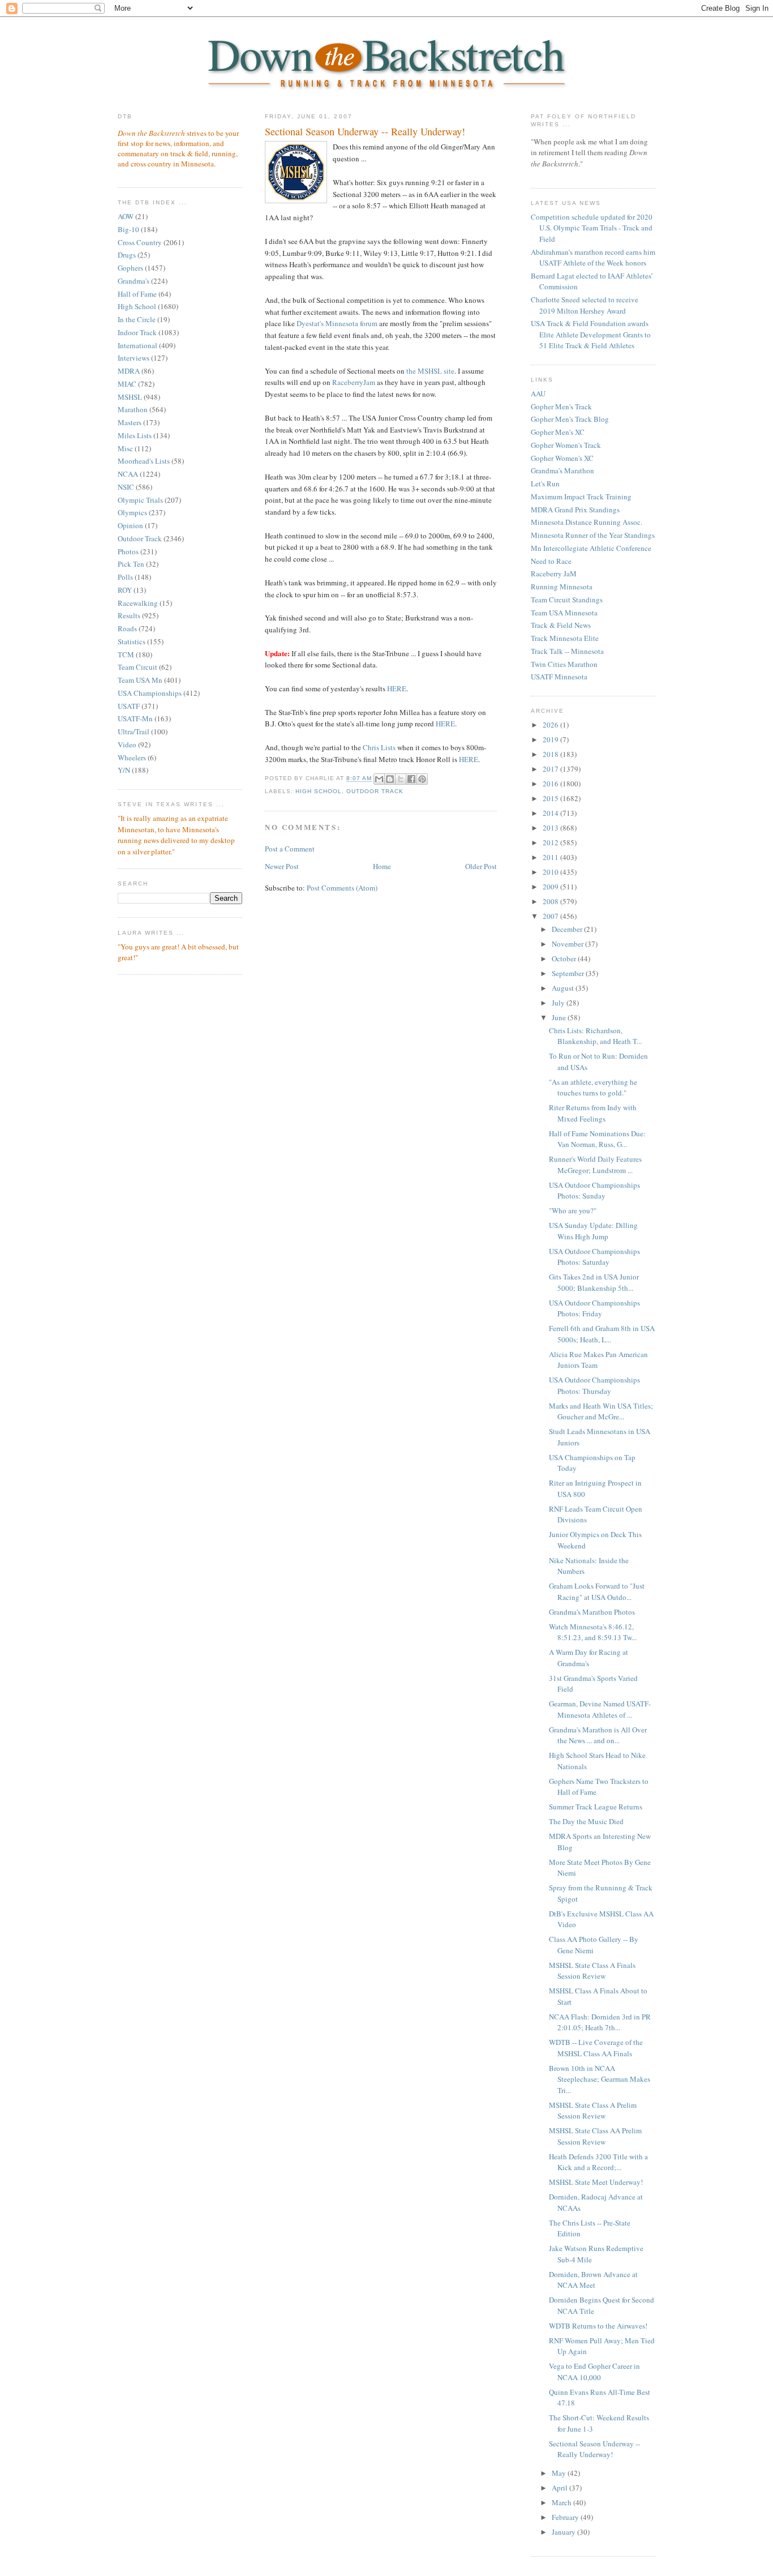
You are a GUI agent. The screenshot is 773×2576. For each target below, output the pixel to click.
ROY (125, 590)
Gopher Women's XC (562, 458)
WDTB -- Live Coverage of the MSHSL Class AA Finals (596, 2048)
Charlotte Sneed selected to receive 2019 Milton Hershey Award (585, 305)
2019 (551, 739)
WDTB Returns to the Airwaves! (598, 2326)
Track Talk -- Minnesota (567, 651)
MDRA (129, 371)
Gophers (130, 268)
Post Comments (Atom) (342, 888)
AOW (126, 216)
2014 (551, 813)
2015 (551, 798)
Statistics (132, 641)
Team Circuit (138, 667)
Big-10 (128, 229)
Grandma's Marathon (562, 470)
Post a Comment (290, 849)
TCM (126, 654)
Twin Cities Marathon (564, 664)
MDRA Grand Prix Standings (575, 510)
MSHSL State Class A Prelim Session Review (593, 2111)
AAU (538, 393)
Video (127, 744)
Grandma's (134, 281)
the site (430, 371)
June (560, 1017)
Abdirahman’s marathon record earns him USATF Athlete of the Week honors (593, 258)
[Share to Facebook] (411, 779)
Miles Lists (135, 435)
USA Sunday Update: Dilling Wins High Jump (593, 1231)
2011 (551, 857)
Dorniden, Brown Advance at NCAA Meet (593, 2280)
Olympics (132, 512)
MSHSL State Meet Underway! (596, 2182)
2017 (551, 769)
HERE (397, 688)
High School (137, 306)
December (568, 929)
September (569, 973)
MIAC (127, 384)
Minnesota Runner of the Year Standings (593, 535)
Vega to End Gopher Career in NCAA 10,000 (594, 2372)
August (564, 988)
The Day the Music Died (586, 1821)
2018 (551, 754)
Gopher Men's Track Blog (570, 419)
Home (382, 866)
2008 (551, 901)
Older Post (481, 866)
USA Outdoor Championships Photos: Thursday (594, 1385)
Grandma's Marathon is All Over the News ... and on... (598, 1735)
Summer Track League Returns (596, 1807)
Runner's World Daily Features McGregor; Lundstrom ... (595, 1165)
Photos (128, 551)
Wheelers (132, 758)
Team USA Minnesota (564, 613)
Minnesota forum (337, 323)
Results (129, 615)
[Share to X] (401, 779)
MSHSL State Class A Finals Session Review (592, 1971)
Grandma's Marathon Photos (592, 1612)
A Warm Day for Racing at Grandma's (589, 1658)
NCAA (128, 474)
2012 (551, 842)
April (561, 2488)
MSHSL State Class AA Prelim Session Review (595, 2136)
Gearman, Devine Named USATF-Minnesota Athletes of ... (600, 1709)
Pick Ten (131, 564)
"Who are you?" (573, 1210)
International (138, 345)
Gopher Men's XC (558, 432)
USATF (129, 706)
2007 (551, 916)
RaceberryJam (354, 382)
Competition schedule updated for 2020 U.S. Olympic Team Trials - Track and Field (592, 228)
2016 (551, 784)
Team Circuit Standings (567, 600)
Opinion (130, 525)
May (560, 2473)
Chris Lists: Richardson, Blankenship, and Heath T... (595, 1036)
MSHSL (130, 397)
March (562, 2502)
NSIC (126, 487)
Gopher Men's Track (561, 406)
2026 (551, 725)
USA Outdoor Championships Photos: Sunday (594, 1191)
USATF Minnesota (559, 677)
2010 (551, 872)
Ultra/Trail (134, 731)
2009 (551, 887)
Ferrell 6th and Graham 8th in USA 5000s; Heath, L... (602, 1334)
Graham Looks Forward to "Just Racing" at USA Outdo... (597, 1591)
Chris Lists (379, 747)
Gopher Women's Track (566, 445)
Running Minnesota (562, 587)
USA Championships (150, 693)
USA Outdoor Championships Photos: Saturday (594, 1257)
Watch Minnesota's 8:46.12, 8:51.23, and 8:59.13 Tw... (593, 1632)
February (566, 2517)
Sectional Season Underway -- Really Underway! (365, 131)
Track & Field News (561, 625)
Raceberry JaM (554, 574)
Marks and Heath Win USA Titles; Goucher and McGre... (601, 1411)
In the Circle (137, 319)
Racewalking (138, 603)
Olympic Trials (140, 500)
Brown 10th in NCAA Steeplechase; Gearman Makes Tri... (600, 2079)
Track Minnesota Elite (565, 638)
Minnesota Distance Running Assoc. (587, 522)
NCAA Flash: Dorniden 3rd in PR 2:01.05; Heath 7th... (600, 2022)
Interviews (134, 358)
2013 (551, 828)
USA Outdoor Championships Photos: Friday (594, 1308)
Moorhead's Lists (144, 461)
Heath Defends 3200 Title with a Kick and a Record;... (598, 2162)
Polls (125, 577)
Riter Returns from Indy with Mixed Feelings (593, 1113)
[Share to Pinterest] (422, 779)
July (559, 1003)
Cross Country (140, 242)
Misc (125, 448)
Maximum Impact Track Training (581, 497)
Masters (130, 422)
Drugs (127, 255)
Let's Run (545, 483)
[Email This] (379, 779)
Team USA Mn (140, 680)
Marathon (133, 409)
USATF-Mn (135, 718)
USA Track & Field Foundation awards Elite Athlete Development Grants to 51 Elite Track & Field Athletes (591, 334)
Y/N (124, 770)
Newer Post (282, 866)
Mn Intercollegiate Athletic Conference (591, 548)
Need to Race (551, 561)
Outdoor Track (140, 538)
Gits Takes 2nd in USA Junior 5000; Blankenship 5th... (594, 1282)
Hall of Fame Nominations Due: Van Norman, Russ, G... (597, 1139)
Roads (127, 628)
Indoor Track (137, 332)
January (564, 2532)
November (568, 944)
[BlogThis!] (390, 779)
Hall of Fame (137, 294)
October (565, 958)
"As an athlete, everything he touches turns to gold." (593, 1088)
